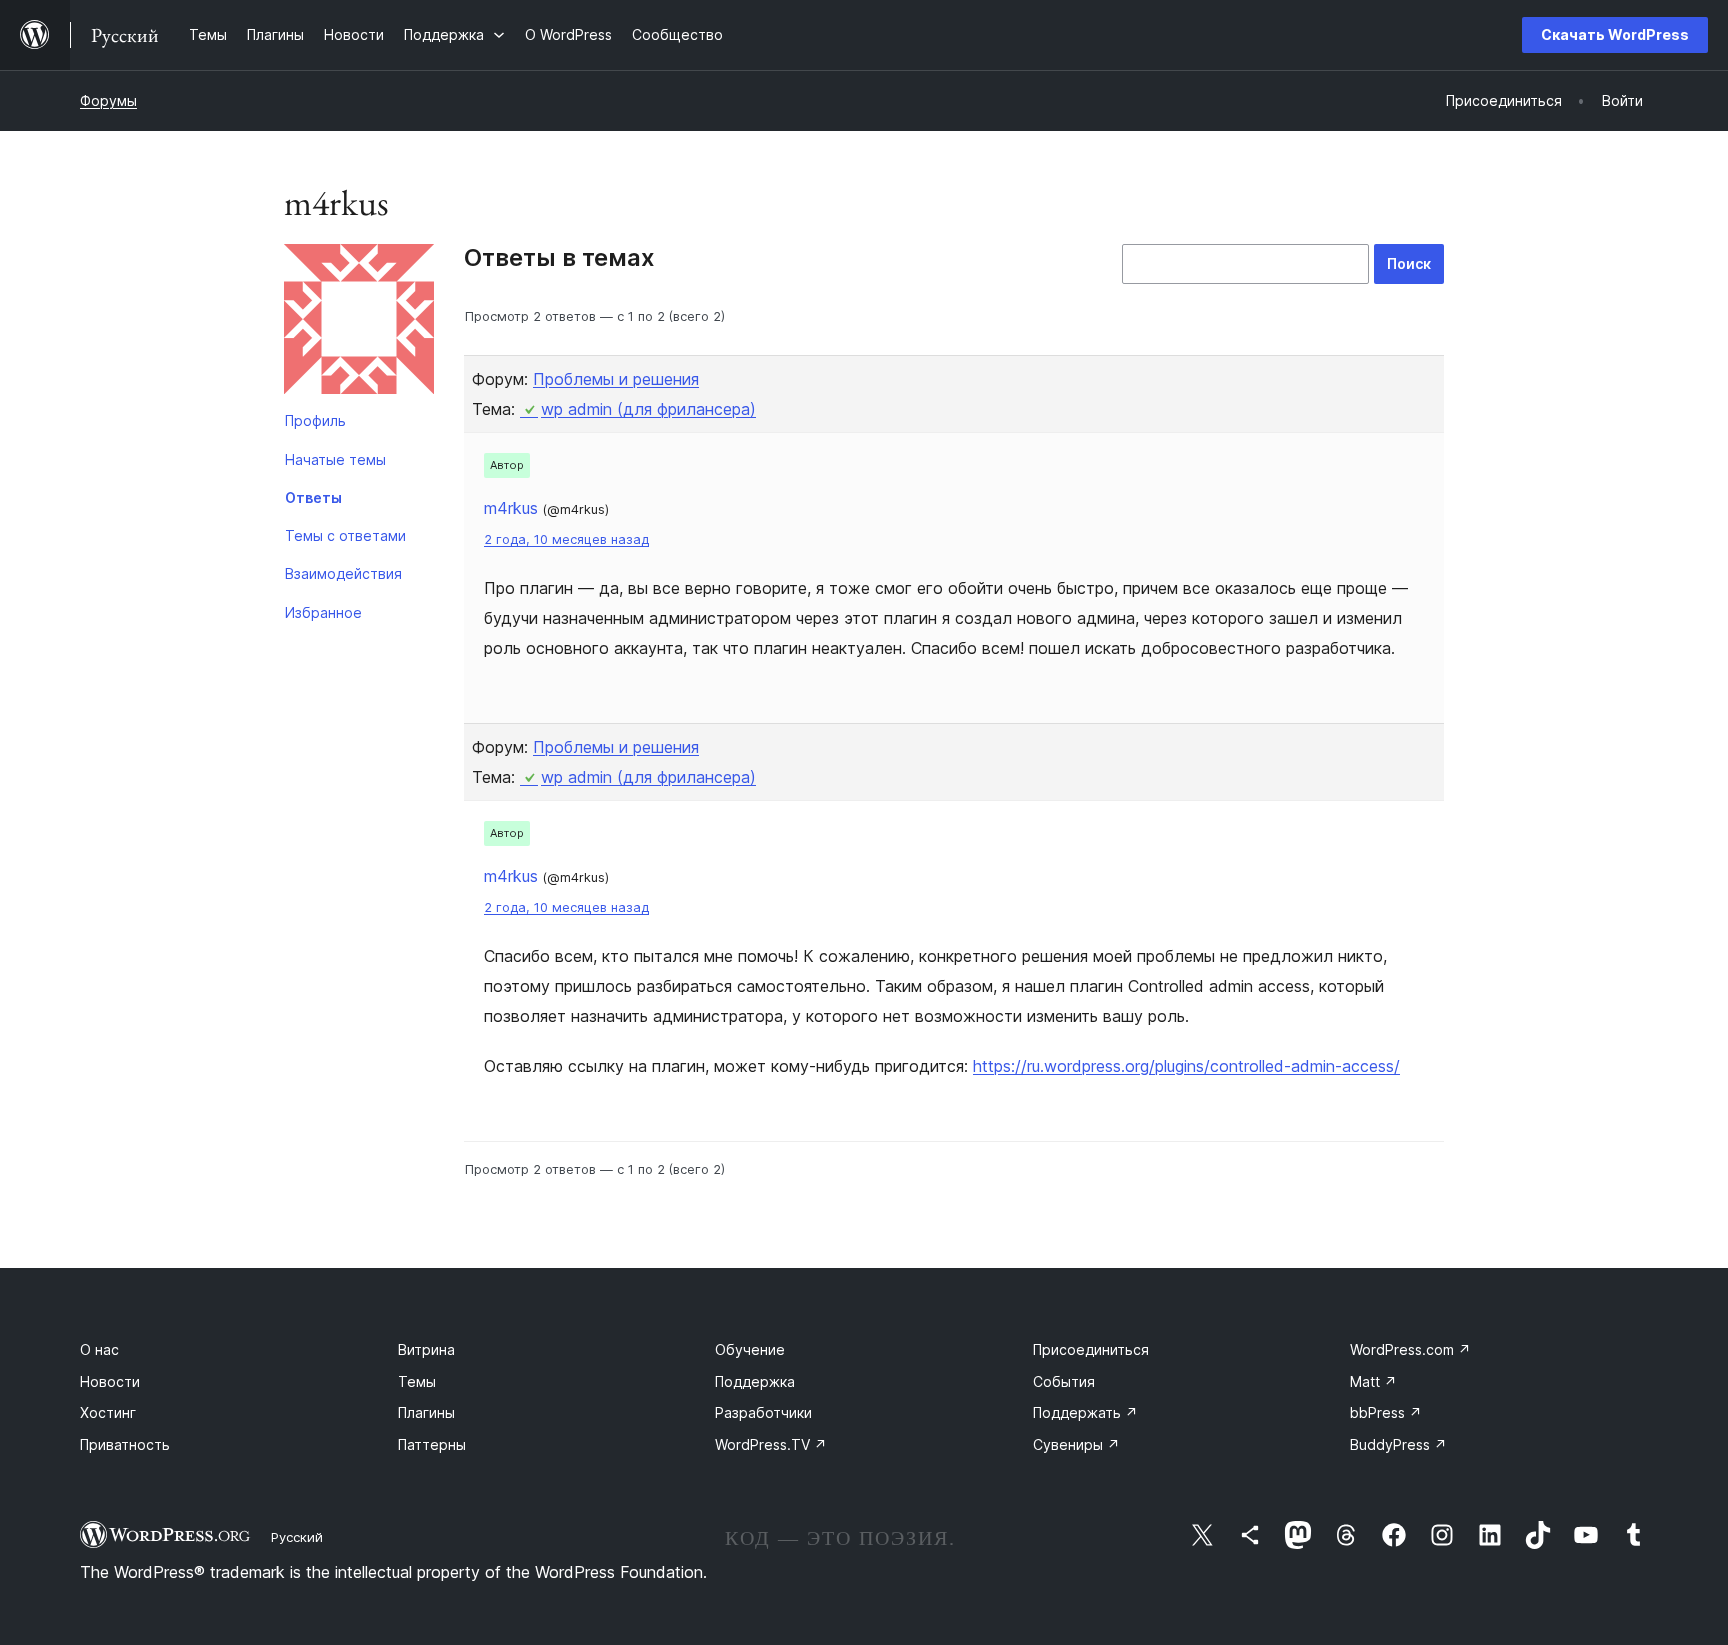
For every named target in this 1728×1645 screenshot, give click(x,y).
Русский (297, 1537)
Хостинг (108, 1412)
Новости (110, 1381)
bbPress (1386, 1412)
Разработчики (763, 1412)
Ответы (313, 497)
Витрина (426, 1349)
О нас (99, 1349)
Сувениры (1076, 1444)
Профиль (315, 420)
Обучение (750, 1349)
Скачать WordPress (1615, 34)
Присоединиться (1091, 1349)
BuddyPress (1398, 1444)
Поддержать (1085, 1412)
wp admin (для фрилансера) (648, 409)
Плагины (426, 1412)
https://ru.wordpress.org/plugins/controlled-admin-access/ (1186, 1066)
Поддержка (755, 1381)
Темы (417, 1381)
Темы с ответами (345, 535)
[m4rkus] (359, 323)
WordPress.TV (771, 1444)
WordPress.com (1410, 1349)
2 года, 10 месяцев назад (566, 539)
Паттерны (432, 1444)
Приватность (125, 1444)
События (1064, 1381)
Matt (1373, 1381)
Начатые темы (335, 459)
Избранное (323, 612)
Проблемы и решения (616, 379)
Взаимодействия (343, 573)
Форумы (108, 100)
